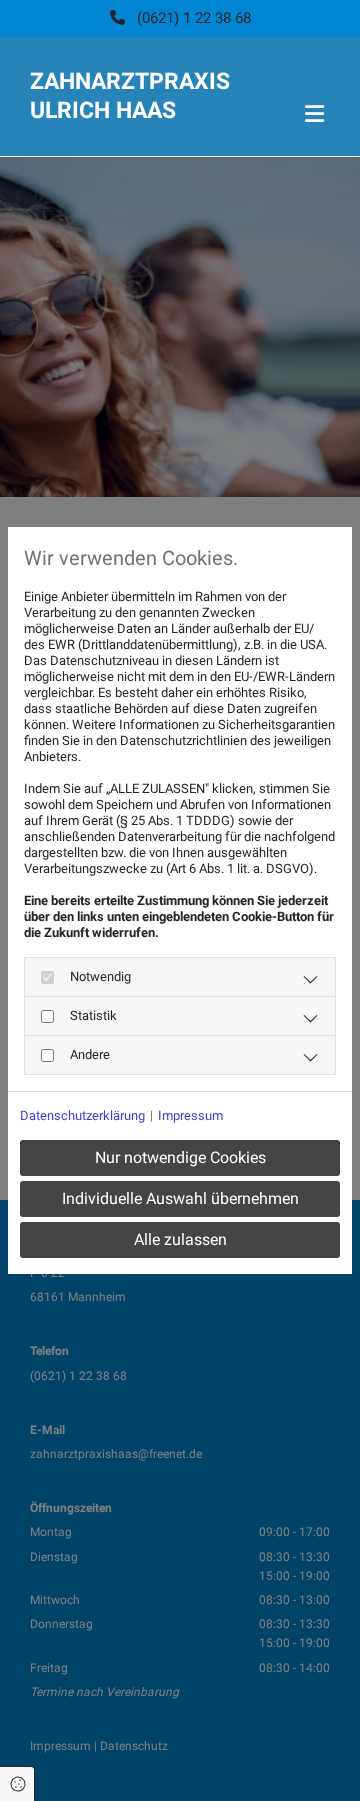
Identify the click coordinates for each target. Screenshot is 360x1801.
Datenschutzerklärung (82, 1115)
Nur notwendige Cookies (180, 1157)
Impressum (190, 1115)
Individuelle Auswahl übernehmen (180, 1198)
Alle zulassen (180, 1239)
